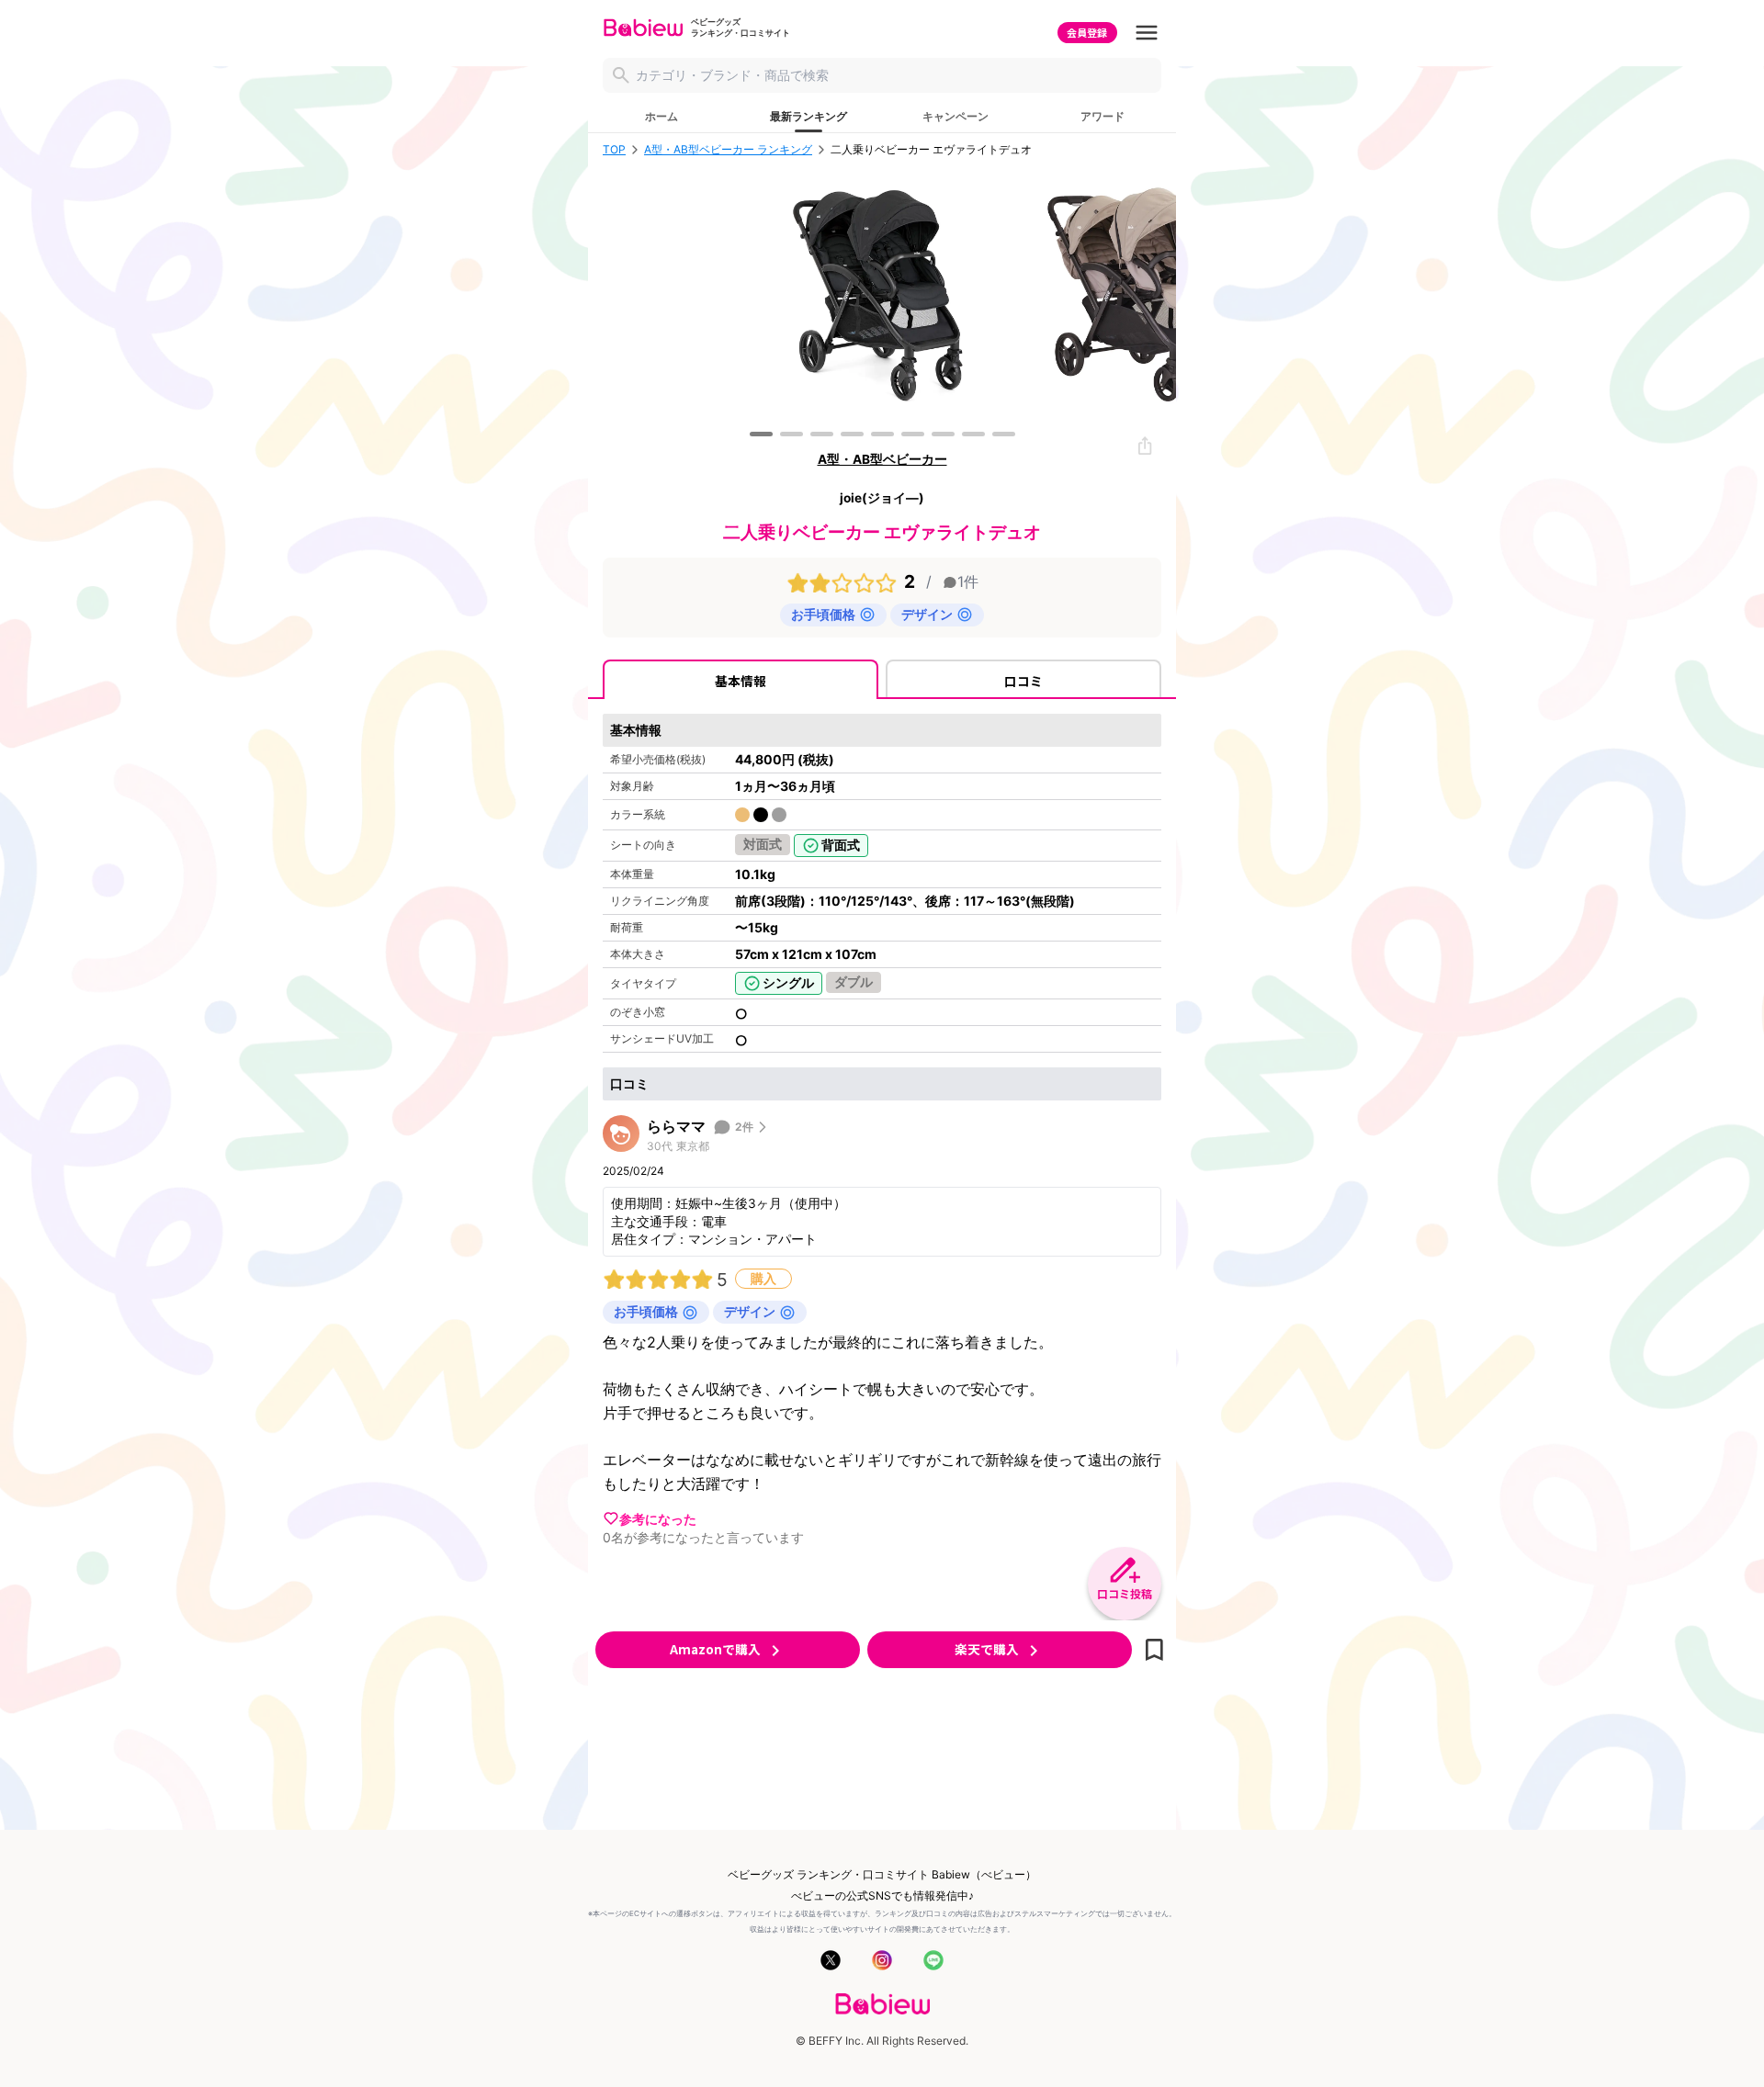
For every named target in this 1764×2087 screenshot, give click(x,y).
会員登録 (1087, 32)
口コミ (1023, 681)
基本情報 (741, 681)
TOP (614, 150)
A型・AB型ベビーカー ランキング (728, 150)
